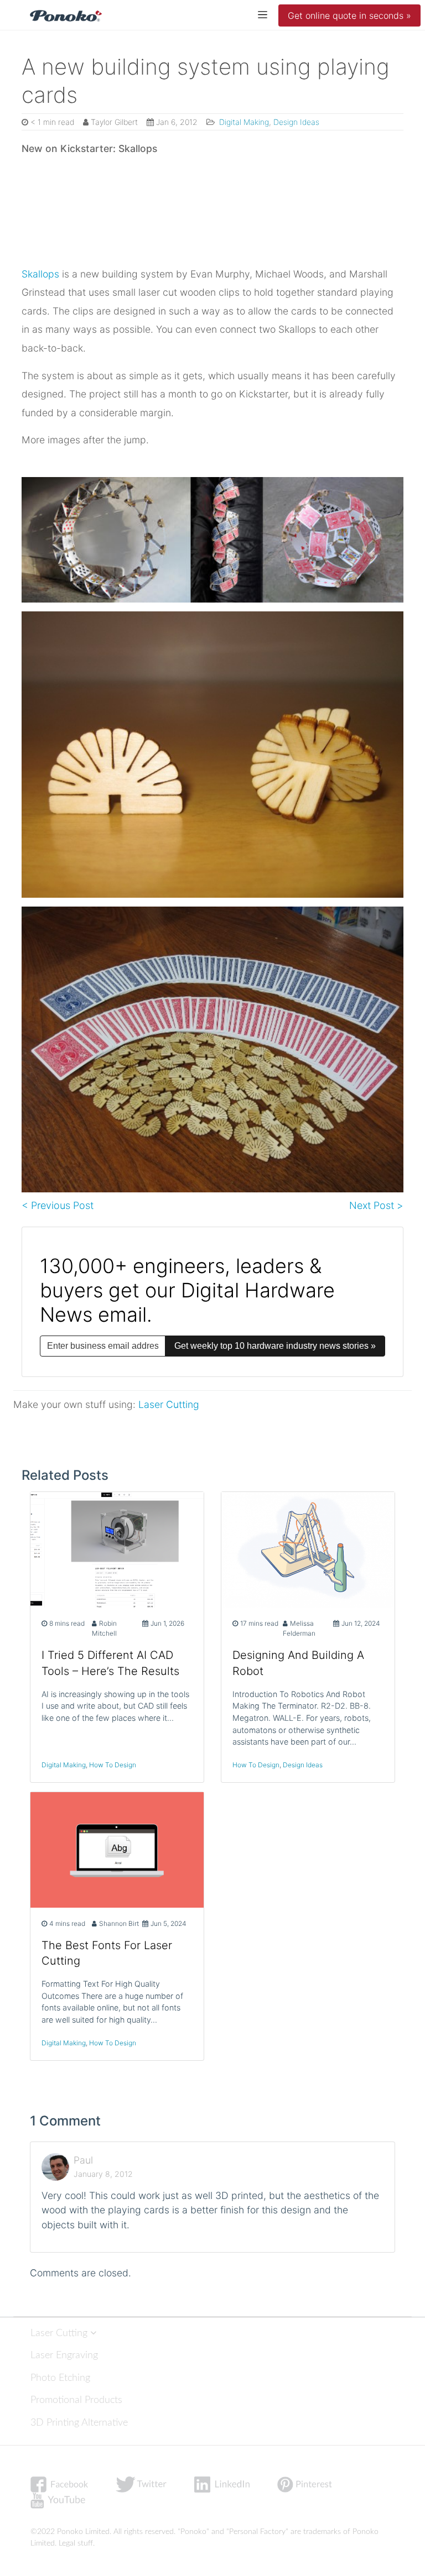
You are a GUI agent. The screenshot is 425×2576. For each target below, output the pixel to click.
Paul (83, 2160)
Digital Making (243, 122)
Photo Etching (60, 2378)
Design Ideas (296, 122)
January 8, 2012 (103, 2174)
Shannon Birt (119, 1923)
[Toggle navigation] (263, 14)
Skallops (40, 274)
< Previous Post (58, 1205)
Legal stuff (76, 2543)
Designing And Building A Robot (298, 1663)
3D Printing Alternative (79, 2423)
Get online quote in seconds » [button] (349, 15)
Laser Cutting (169, 1404)
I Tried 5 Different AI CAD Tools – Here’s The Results (110, 1663)
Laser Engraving (64, 2355)
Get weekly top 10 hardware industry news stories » (275, 1346)
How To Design (113, 1765)
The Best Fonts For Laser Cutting (107, 1953)
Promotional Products (76, 2400)
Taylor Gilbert (114, 122)
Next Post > (376, 1205)
